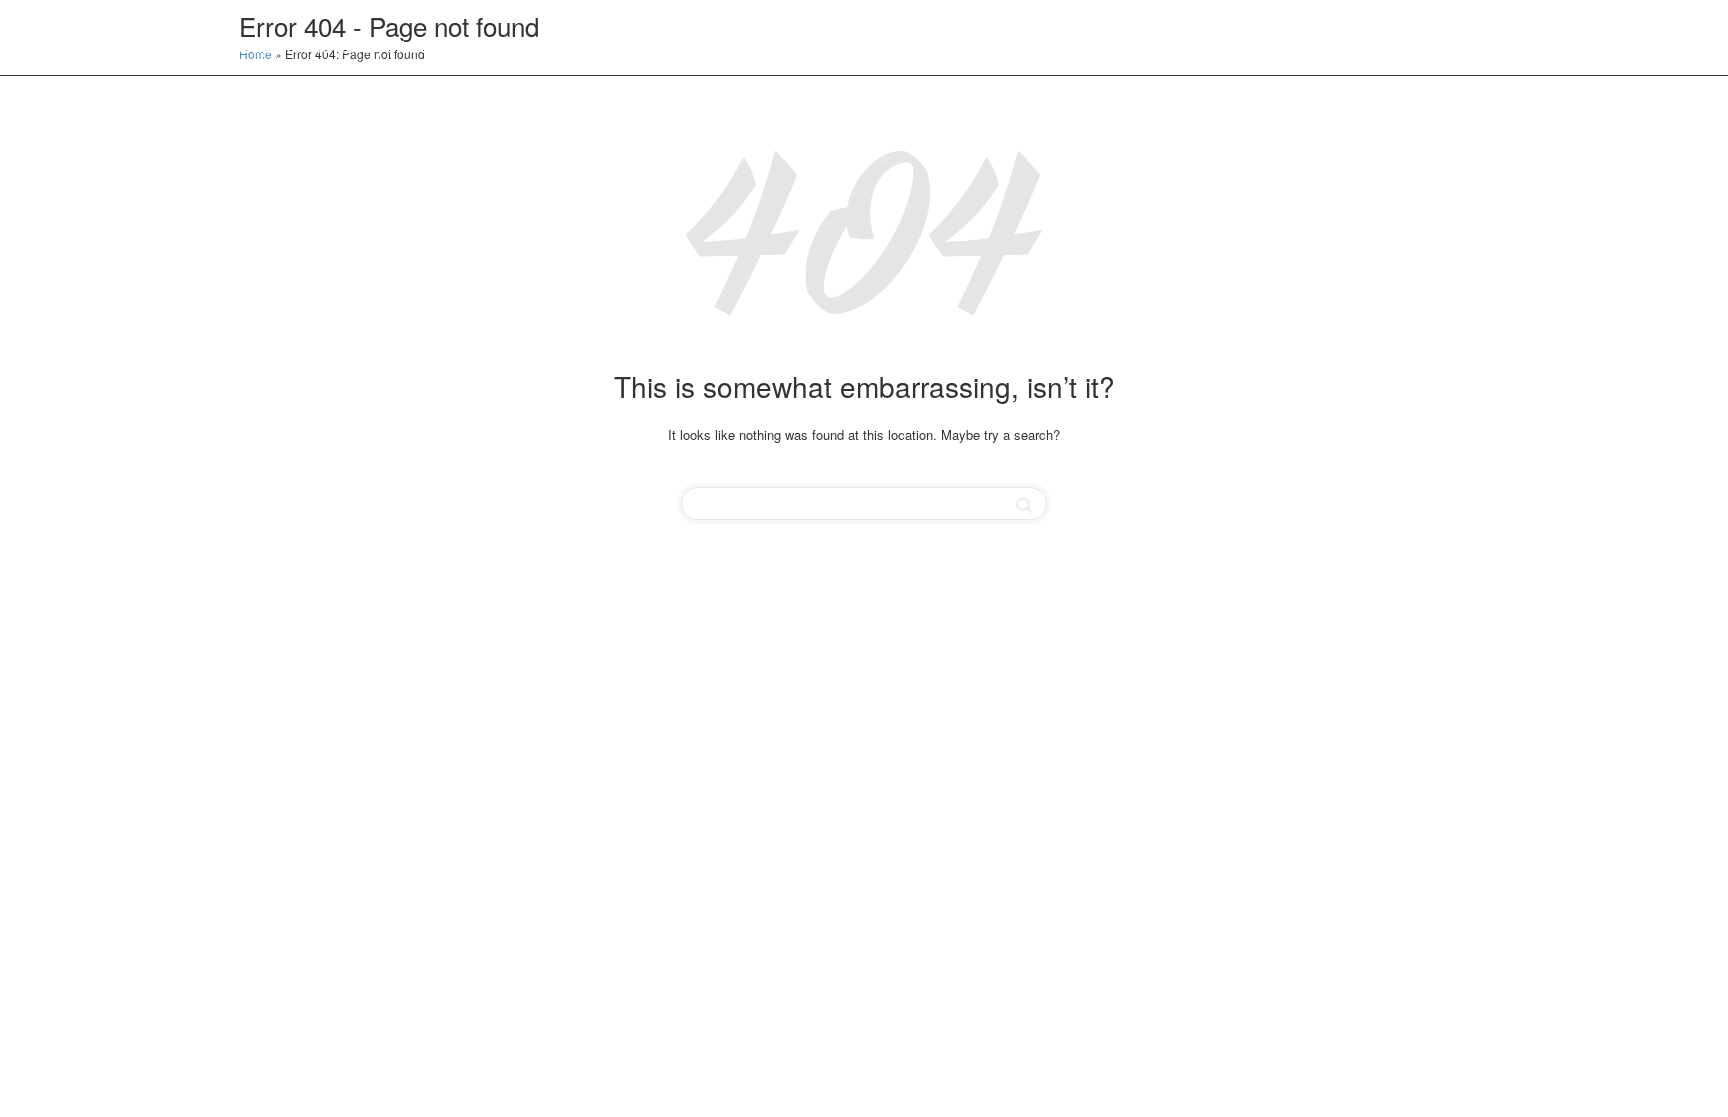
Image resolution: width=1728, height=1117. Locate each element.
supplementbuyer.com (344, 43)
